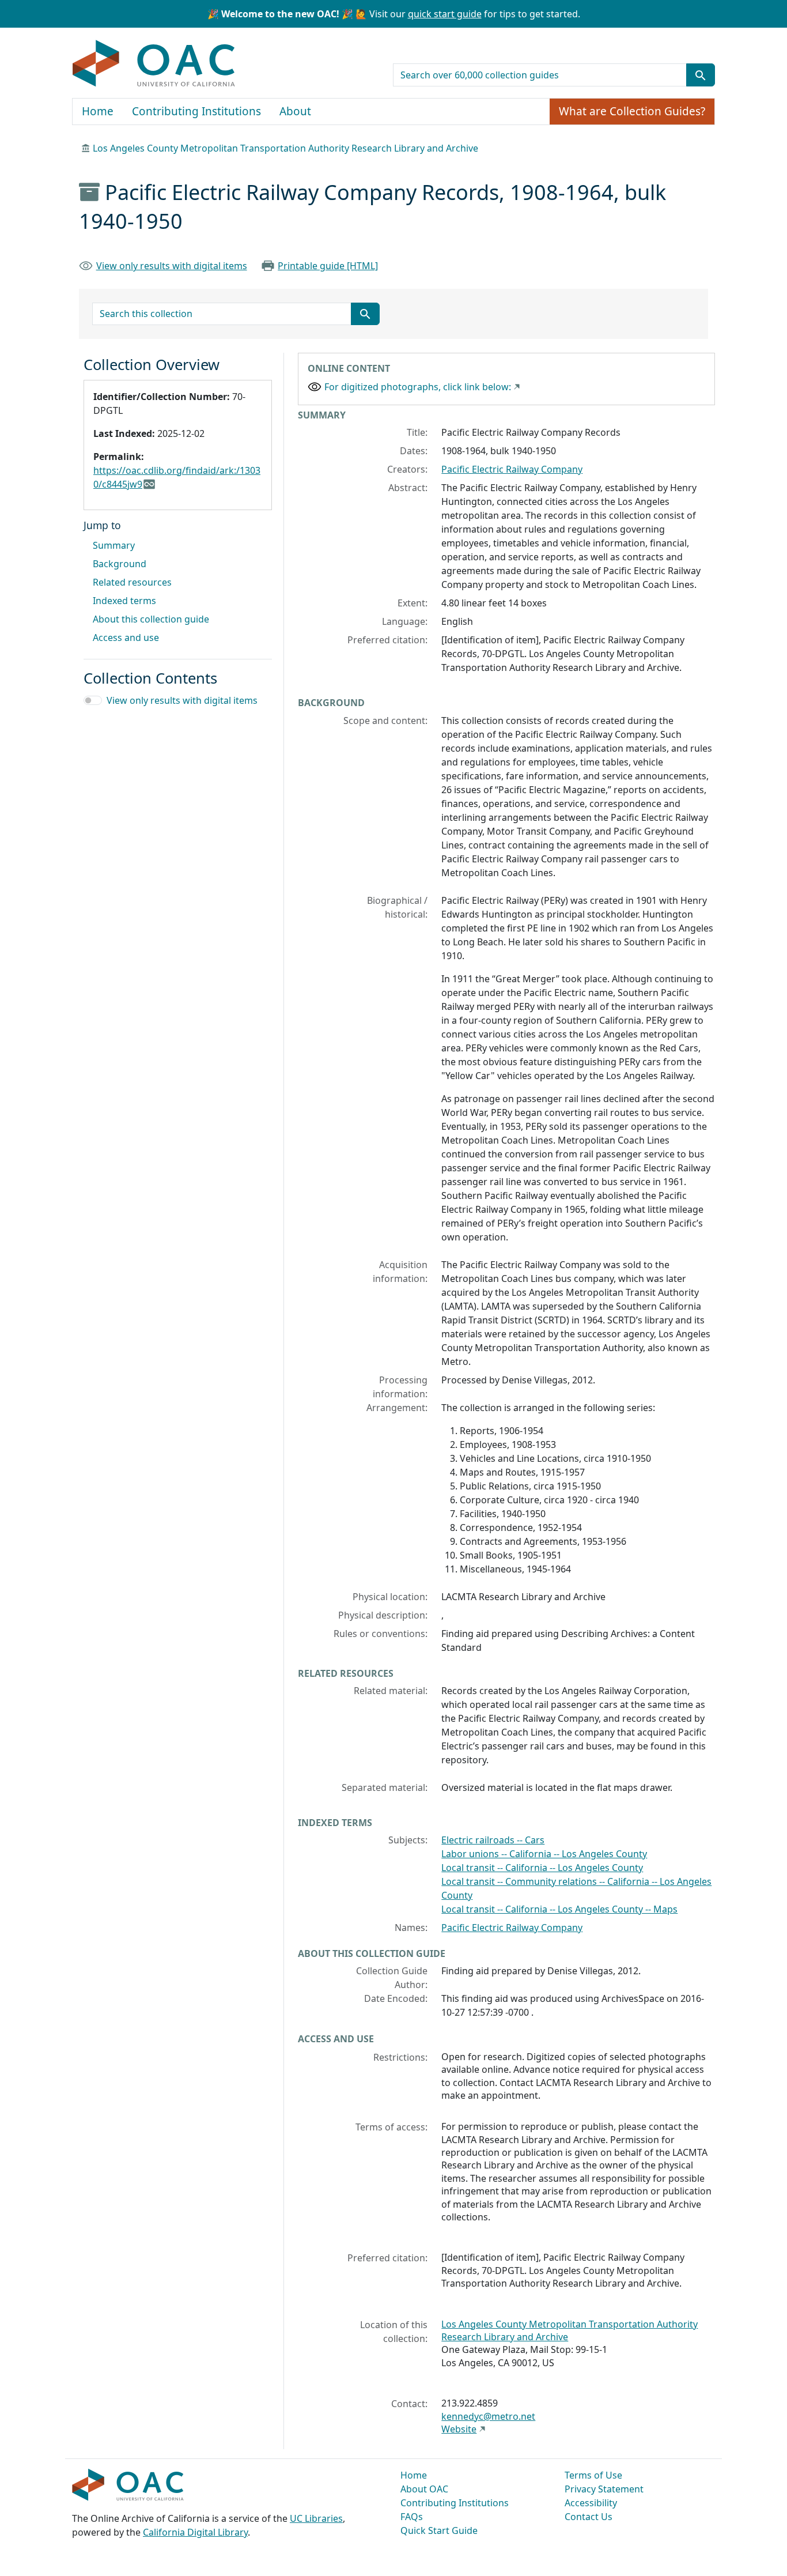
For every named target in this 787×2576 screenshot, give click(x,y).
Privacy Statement (604, 2489)
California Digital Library (195, 2532)
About (295, 111)
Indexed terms (124, 601)
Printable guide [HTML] (328, 266)
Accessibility (591, 2503)
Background (120, 564)
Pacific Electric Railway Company (512, 469)
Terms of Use (593, 2475)
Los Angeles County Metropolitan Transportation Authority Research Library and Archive (285, 148)
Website (459, 2429)
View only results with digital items (172, 266)
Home (98, 111)
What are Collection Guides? (632, 111)
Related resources (132, 582)
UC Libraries (316, 2518)
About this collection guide (151, 619)
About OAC (424, 2489)
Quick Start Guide (439, 2530)
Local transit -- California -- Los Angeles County (542, 1868)
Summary (114, 545)
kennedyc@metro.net (488, 2416)
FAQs (412, 2517)
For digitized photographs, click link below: (418, 387)
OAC (154, 64)
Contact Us (589, 2517)
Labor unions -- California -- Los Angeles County (544, 1854)
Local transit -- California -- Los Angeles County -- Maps (559, 1909)
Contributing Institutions (196, 111)
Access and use (126, 638)
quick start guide (445, 14)
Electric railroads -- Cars (493, 1840)
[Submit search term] (701, 75)
